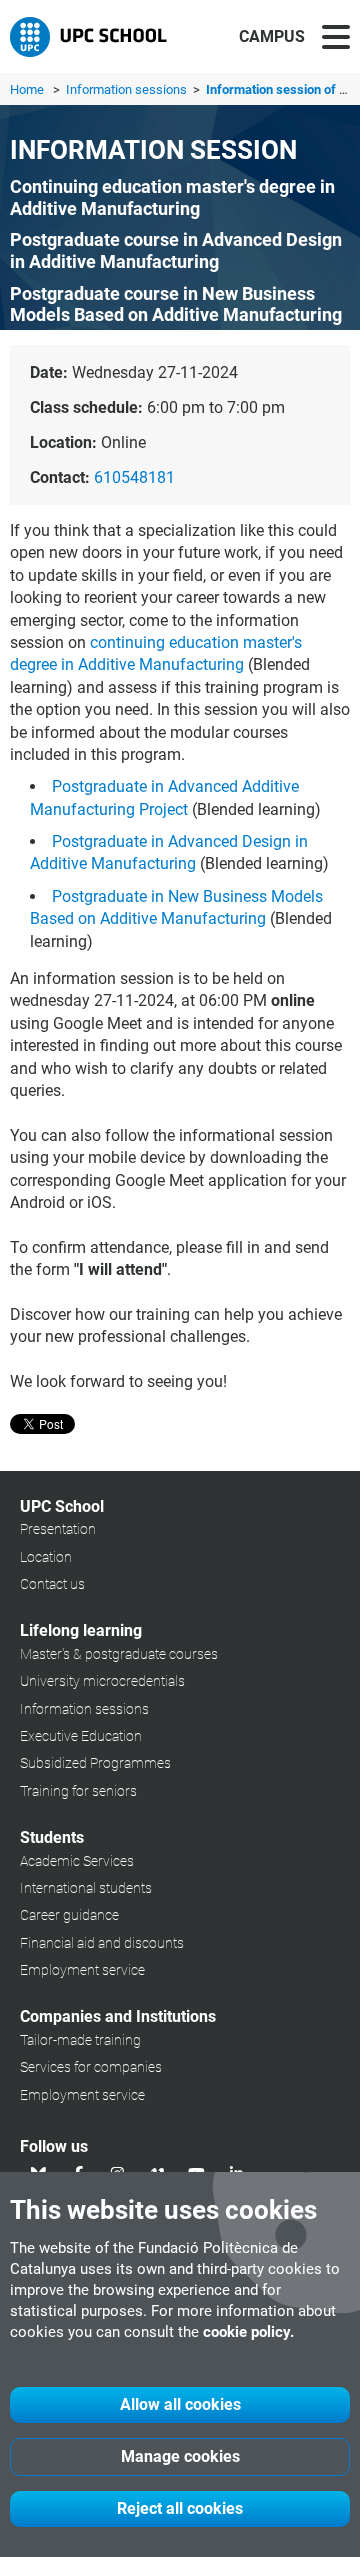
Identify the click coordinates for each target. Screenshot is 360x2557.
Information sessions (128, 89)
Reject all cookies (180, 2508)
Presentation (58, 1529)
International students (86, 1888)
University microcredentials (102, 1681)
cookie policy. (248, 2332)
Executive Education (81, 1736)
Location (46, 1557)
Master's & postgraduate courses (119, 1654)
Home (27, 89)
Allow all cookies (180, 2404)
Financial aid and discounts (102, 1943)
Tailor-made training (80, 2040)
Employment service (82, 1970)
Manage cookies (180, 2456)
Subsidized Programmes (95, 1763)
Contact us (52, 1584)
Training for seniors (78, 1791)
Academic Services (77, 1861)
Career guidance (69, 1915)
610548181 (134, 477)
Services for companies (91, 2067)
